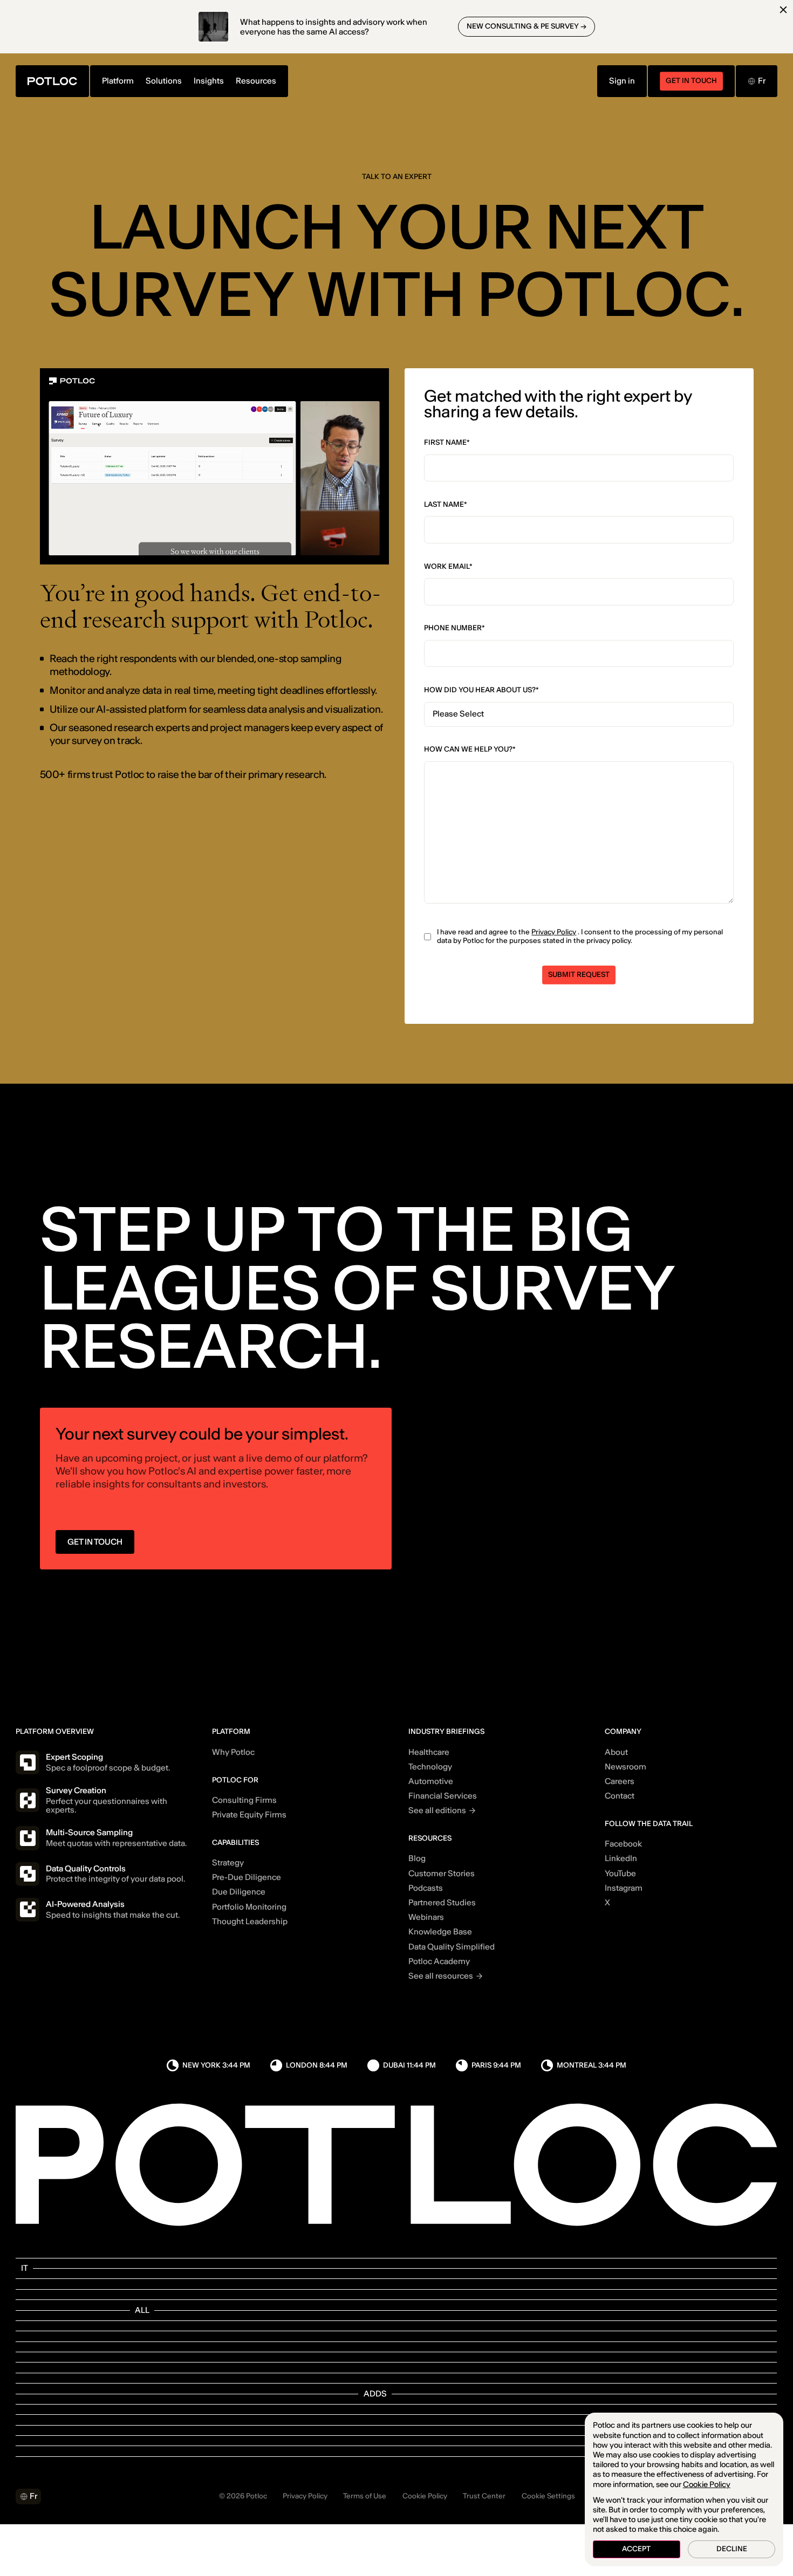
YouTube (620, 1874)
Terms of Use (365, 2496)
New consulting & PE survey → (527, 26)
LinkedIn (621, 1858)
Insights (209, 81)
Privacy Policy (305, 2496)
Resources (256, 81)
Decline (732, 2549)
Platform (118, 81)
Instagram (624, 1888)
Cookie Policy (425, 2496)
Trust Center (484, 2496)
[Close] (783, 10)
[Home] (52, 81)
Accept (636, 2549)
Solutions (164, 81)
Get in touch (691, 81)
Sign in (622, 81)
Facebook (623, 1844)
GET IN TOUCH (95, 1542)
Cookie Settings (548, 2496)
